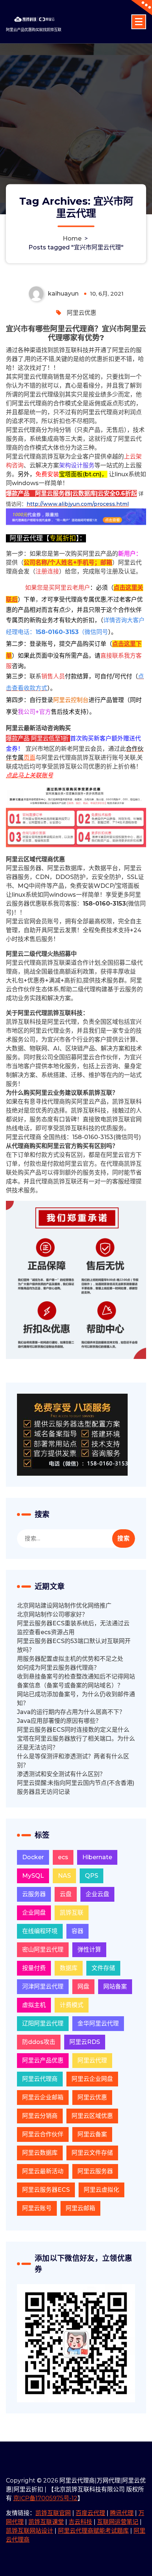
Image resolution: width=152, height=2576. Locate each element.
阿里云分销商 (40, 2116)
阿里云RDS (85, 2042)
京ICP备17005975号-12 (45, 2498)
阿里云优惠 (82, 313)
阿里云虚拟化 (101, 2190)
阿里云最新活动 (43, 2171)
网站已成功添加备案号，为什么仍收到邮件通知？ (76, 1699)
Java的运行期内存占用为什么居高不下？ (71, 1712)
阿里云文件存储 (92, 2153)
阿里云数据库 (40, 2153)
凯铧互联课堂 (46, 2522)
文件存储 (103, 1968)
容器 (77, 1931)
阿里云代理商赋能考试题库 (93, 2531)
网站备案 (115, 1986)
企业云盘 (97, 1894)
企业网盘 (34, 1913)
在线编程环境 (40, 1931)
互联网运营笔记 (118, 2522)
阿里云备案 (92, 2134)
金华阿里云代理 (98, 2023)
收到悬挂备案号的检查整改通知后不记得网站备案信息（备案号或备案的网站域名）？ (76, 1681)
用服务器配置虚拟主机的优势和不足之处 (70, 1659)
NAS (64, 1876)
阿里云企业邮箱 (43, 2097)
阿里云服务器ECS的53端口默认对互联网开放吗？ (74, 1645)
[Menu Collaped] (139, 22)
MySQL (33, 1876)
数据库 (69, 1968)
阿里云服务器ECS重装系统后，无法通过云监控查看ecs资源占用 (73, 1628)
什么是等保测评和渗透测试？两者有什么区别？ (73, 1761)
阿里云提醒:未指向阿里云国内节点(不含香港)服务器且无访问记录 (76, 1787)
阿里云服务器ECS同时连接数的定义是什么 (73, 1730)
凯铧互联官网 (53, 2513)
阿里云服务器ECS (46, 2190)
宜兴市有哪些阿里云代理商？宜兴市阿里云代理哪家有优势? (76, 333)
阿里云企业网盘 (92, 2079)
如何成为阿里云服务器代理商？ (58, 1668)
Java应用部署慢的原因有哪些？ (59, 1721)
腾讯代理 (122, 2513)
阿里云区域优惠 (92, 2116)
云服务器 (34, 1894)
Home (72, 238)
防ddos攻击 (39, 2042)
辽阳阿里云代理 (43, 2023)
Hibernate (97, 1857)
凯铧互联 (72, 1913)
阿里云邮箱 (80, 2208)
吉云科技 (80, 2522)
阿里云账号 (37, 2208)
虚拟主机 (34, 2005)
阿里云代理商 (40, 2079)
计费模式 (72, 2005)
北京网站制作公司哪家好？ (52, 1614)
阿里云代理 (92, 2060)
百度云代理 (90, 2513)
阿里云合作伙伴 (43, 2134)
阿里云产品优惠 (43, 2060)
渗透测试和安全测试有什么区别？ (61, 1774)
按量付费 (34, 1968)
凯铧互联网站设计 (30, 2531)
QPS (91, 1876)
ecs (63, 1857)
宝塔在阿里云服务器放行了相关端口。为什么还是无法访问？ (76, 1743)
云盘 (66, 1894)
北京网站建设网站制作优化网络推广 (64, 1606)
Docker (33, 1857)
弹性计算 (89, 1950)
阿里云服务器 (95, 2171)
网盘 (83, 1986)
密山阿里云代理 (43, 1950)
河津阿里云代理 (43, 1986)
